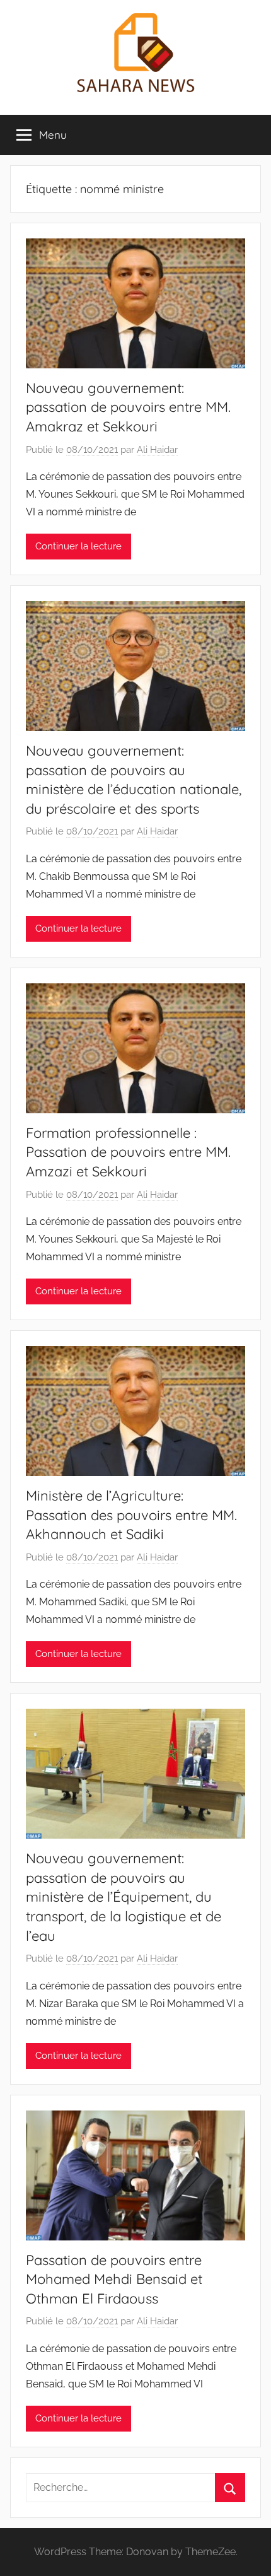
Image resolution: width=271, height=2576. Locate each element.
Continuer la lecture (78, 546)
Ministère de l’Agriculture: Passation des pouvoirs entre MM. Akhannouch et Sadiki (131, 1515)
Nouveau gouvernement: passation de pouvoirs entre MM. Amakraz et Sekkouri (128, 407)
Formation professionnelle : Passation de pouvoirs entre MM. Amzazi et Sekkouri (128, 1152)
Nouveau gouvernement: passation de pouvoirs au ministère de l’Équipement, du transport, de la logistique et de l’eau (124, 1897)
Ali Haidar (157, 450)
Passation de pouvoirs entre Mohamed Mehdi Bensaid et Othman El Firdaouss (114, 2280)
